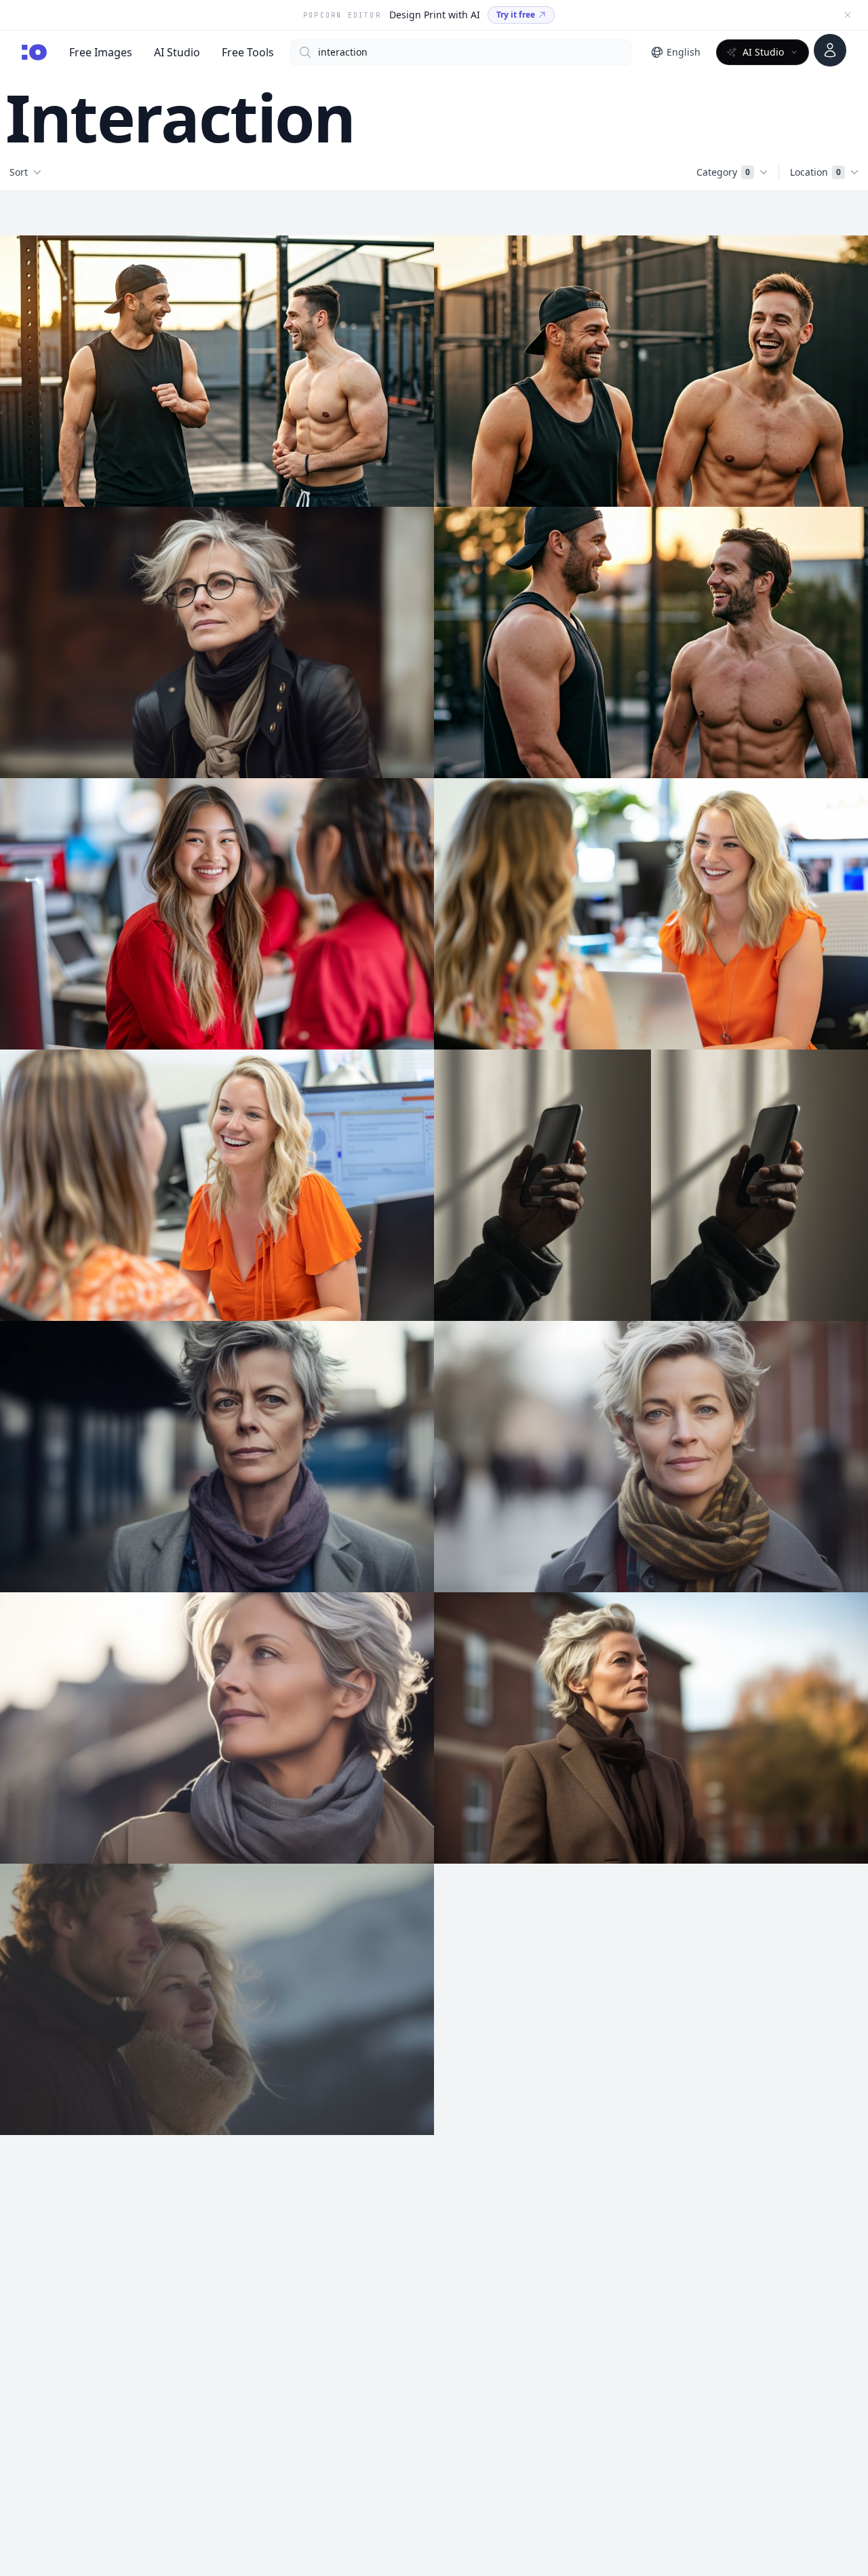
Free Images (101, 52)
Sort (19, 172)
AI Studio (177, 52)
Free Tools (248, 52)
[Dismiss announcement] (848, 15)
